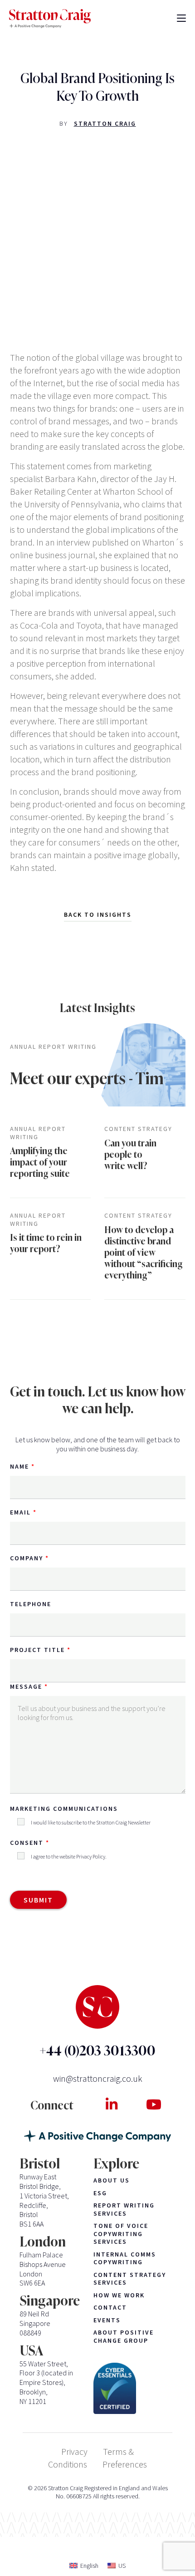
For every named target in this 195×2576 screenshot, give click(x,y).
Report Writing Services (124, 2210)
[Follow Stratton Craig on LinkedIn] (111, 2104)
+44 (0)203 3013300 (97, 2051)
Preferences (125, 2464)
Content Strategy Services (130, 2279)
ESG (100, 2193)
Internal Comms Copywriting (125, 2259)
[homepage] (50, 19)
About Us (112, 2180)
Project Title (37, 1650)
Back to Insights (98, 914)
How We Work (119, 2295)
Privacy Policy (91, 1856)
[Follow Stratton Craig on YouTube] (154, 2104)
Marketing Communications (64, 1809)
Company (27, 1558)
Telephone (31, 1604)
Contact (110, 2308)
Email (20, 1512)
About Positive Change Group (124, 2337)
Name (19, 1466)
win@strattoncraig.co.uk (98, 2078)
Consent (27, 1843)
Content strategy (138, 1129)
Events (107, 2320)
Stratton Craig (105, 123)
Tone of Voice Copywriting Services (121, 2234)
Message (26, 1686)
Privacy (74, 2451)
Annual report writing (53, 1047)
